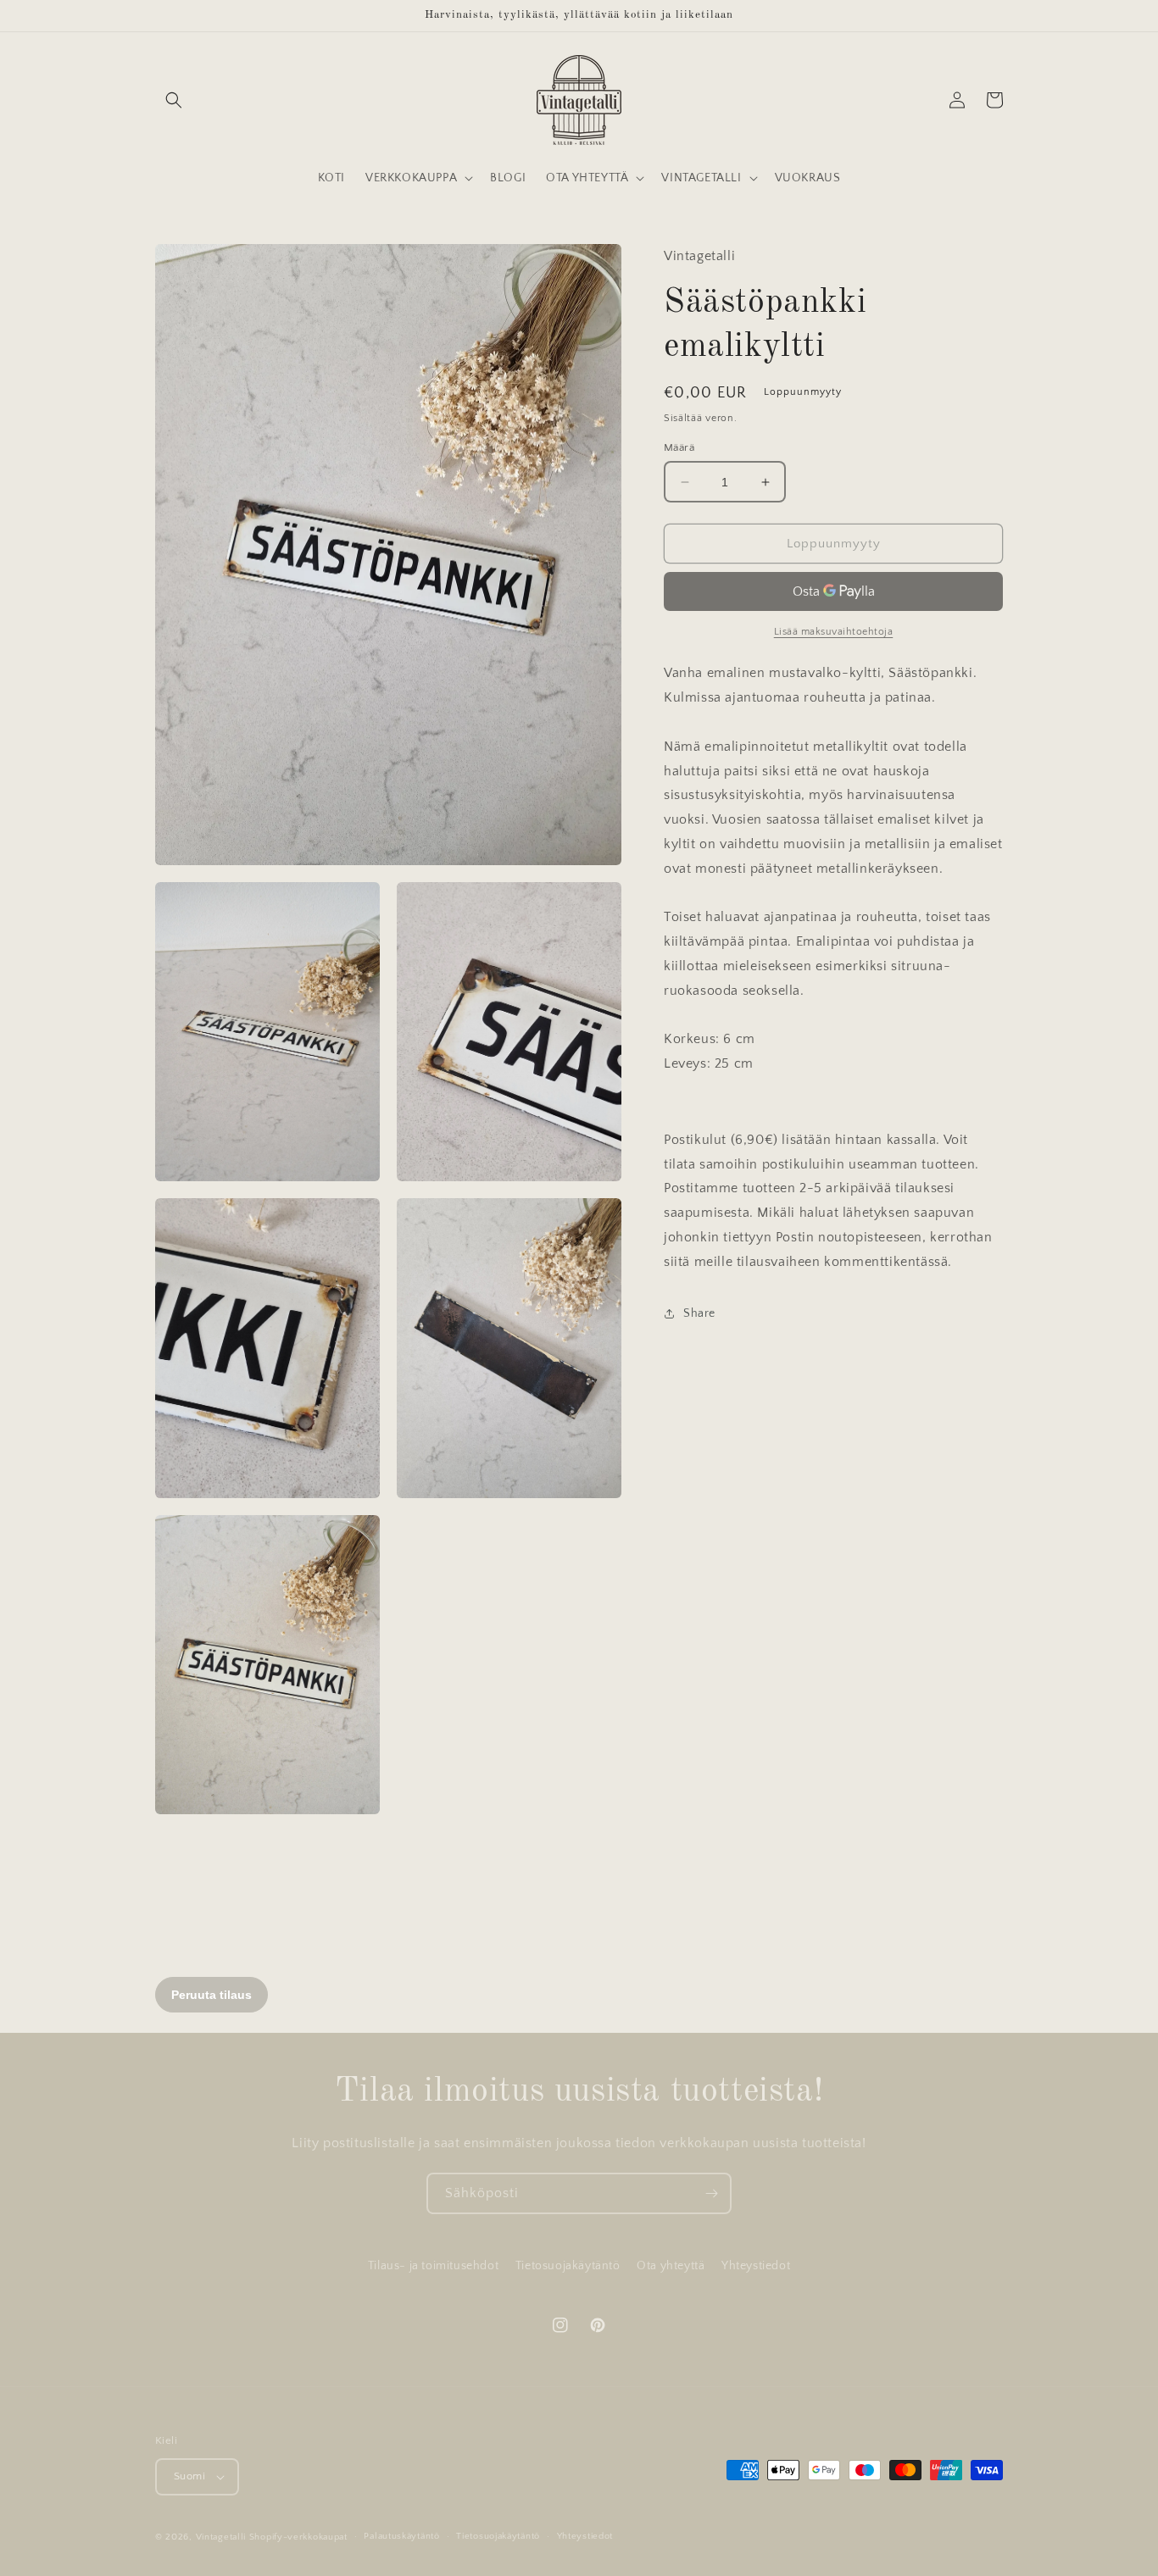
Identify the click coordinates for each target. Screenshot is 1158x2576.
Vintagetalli (221, 2537)
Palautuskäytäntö (401, 2536)
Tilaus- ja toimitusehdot (433, 2266)
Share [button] (699, 1313)
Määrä (679, 447)
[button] (174, 100)
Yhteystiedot (756, 2266)
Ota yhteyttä (671, 2266)
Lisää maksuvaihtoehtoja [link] (834, 632)
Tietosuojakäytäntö (568, 2266)
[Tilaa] (711, 2193)
